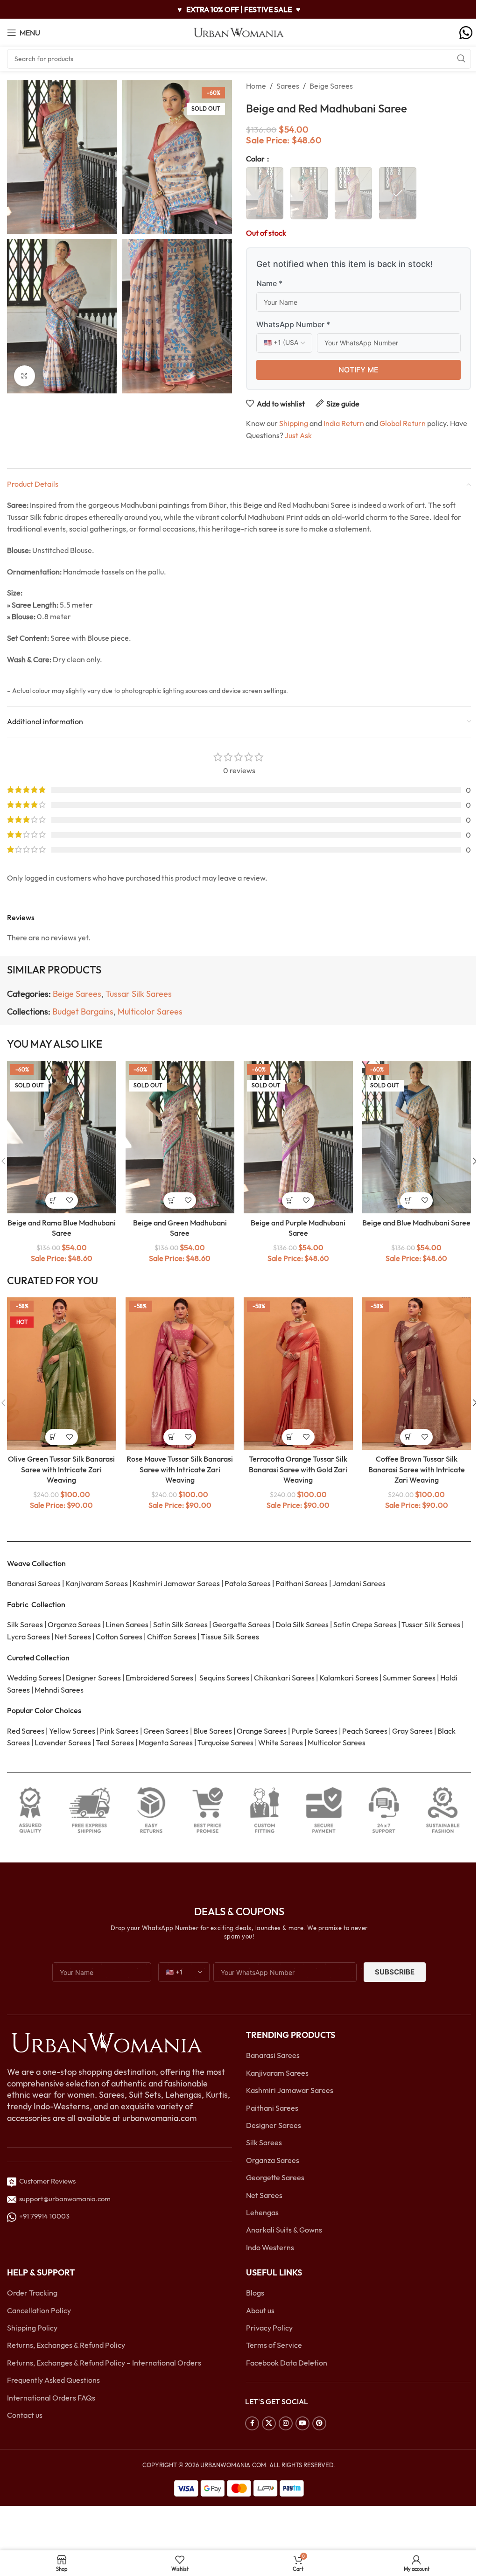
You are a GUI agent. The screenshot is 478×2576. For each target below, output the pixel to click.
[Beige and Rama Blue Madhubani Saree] (62, 1137)
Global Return (403, 423)
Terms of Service (274, 2345)
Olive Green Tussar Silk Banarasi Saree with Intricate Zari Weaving (61, 1469)
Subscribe (395, 1972)
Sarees (288, 86)
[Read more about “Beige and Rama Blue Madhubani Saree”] (53, 1200)
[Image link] (106, 2042)
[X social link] (269, 2423)
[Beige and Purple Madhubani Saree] (298, 1137)
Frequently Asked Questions (53, 2380)
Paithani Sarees (272, 2108)
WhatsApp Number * (293, 324)
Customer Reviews (46, 2181)
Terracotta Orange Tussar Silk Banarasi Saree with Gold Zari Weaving (298, 1469)
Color (256, 159)
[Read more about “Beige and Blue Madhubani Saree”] (408, 1200)
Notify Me (358, 370)
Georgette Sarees (275, 2177)
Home (256, 86)
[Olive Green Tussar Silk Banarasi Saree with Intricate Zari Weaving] (62, 1374)
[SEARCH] (461, 59)
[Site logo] (239, 32)
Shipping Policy (32, 2328)
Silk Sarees (264, 2142)
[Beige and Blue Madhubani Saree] (417, 1137)
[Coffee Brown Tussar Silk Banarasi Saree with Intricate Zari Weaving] (417, 1374)
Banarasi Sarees (273, 2055)
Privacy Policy (269, 2328)
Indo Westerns (270, 2247)
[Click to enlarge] (25, 376)
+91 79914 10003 (43, 2216)
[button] (53, 1437)
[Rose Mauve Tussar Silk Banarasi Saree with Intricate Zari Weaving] (180, 1374)
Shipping (294, 423)
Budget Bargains (83, 1011)
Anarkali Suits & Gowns (284, 2230)
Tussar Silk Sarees (139, 994)
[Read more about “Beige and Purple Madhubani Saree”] (290, 1200)
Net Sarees (264, 2195)
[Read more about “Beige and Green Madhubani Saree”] (172, 1200)
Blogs (255, 2293)
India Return (344, 423)
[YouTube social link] (302, 2423)
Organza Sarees (273, 2160)
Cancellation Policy (39, 2310)
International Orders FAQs (51, 2398)
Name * (269, 283)
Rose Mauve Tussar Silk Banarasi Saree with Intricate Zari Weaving (180, 1469)
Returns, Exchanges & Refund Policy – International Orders (104, 2363)
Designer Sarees (274, 2125)
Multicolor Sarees (150, 1011)
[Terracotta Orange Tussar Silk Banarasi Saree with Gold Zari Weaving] (298, 1374)
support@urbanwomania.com (65, 2199)
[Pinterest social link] (319, 2423)
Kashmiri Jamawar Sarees (290, 2090)
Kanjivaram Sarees (277, 2073)
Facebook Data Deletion (287, 2363)
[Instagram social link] (286, 2423)
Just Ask (298, 435)
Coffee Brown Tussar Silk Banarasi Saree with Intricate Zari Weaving (417, 1469)
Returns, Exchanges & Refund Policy (66, 2345)
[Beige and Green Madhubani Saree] (180, 1137)
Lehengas (262, 2212)
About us (260, 2310)
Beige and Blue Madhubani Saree (416, 1223)
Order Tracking (32, 2293)
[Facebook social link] (252, 2423)
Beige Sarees (331, 86)
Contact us (25, 2415)
